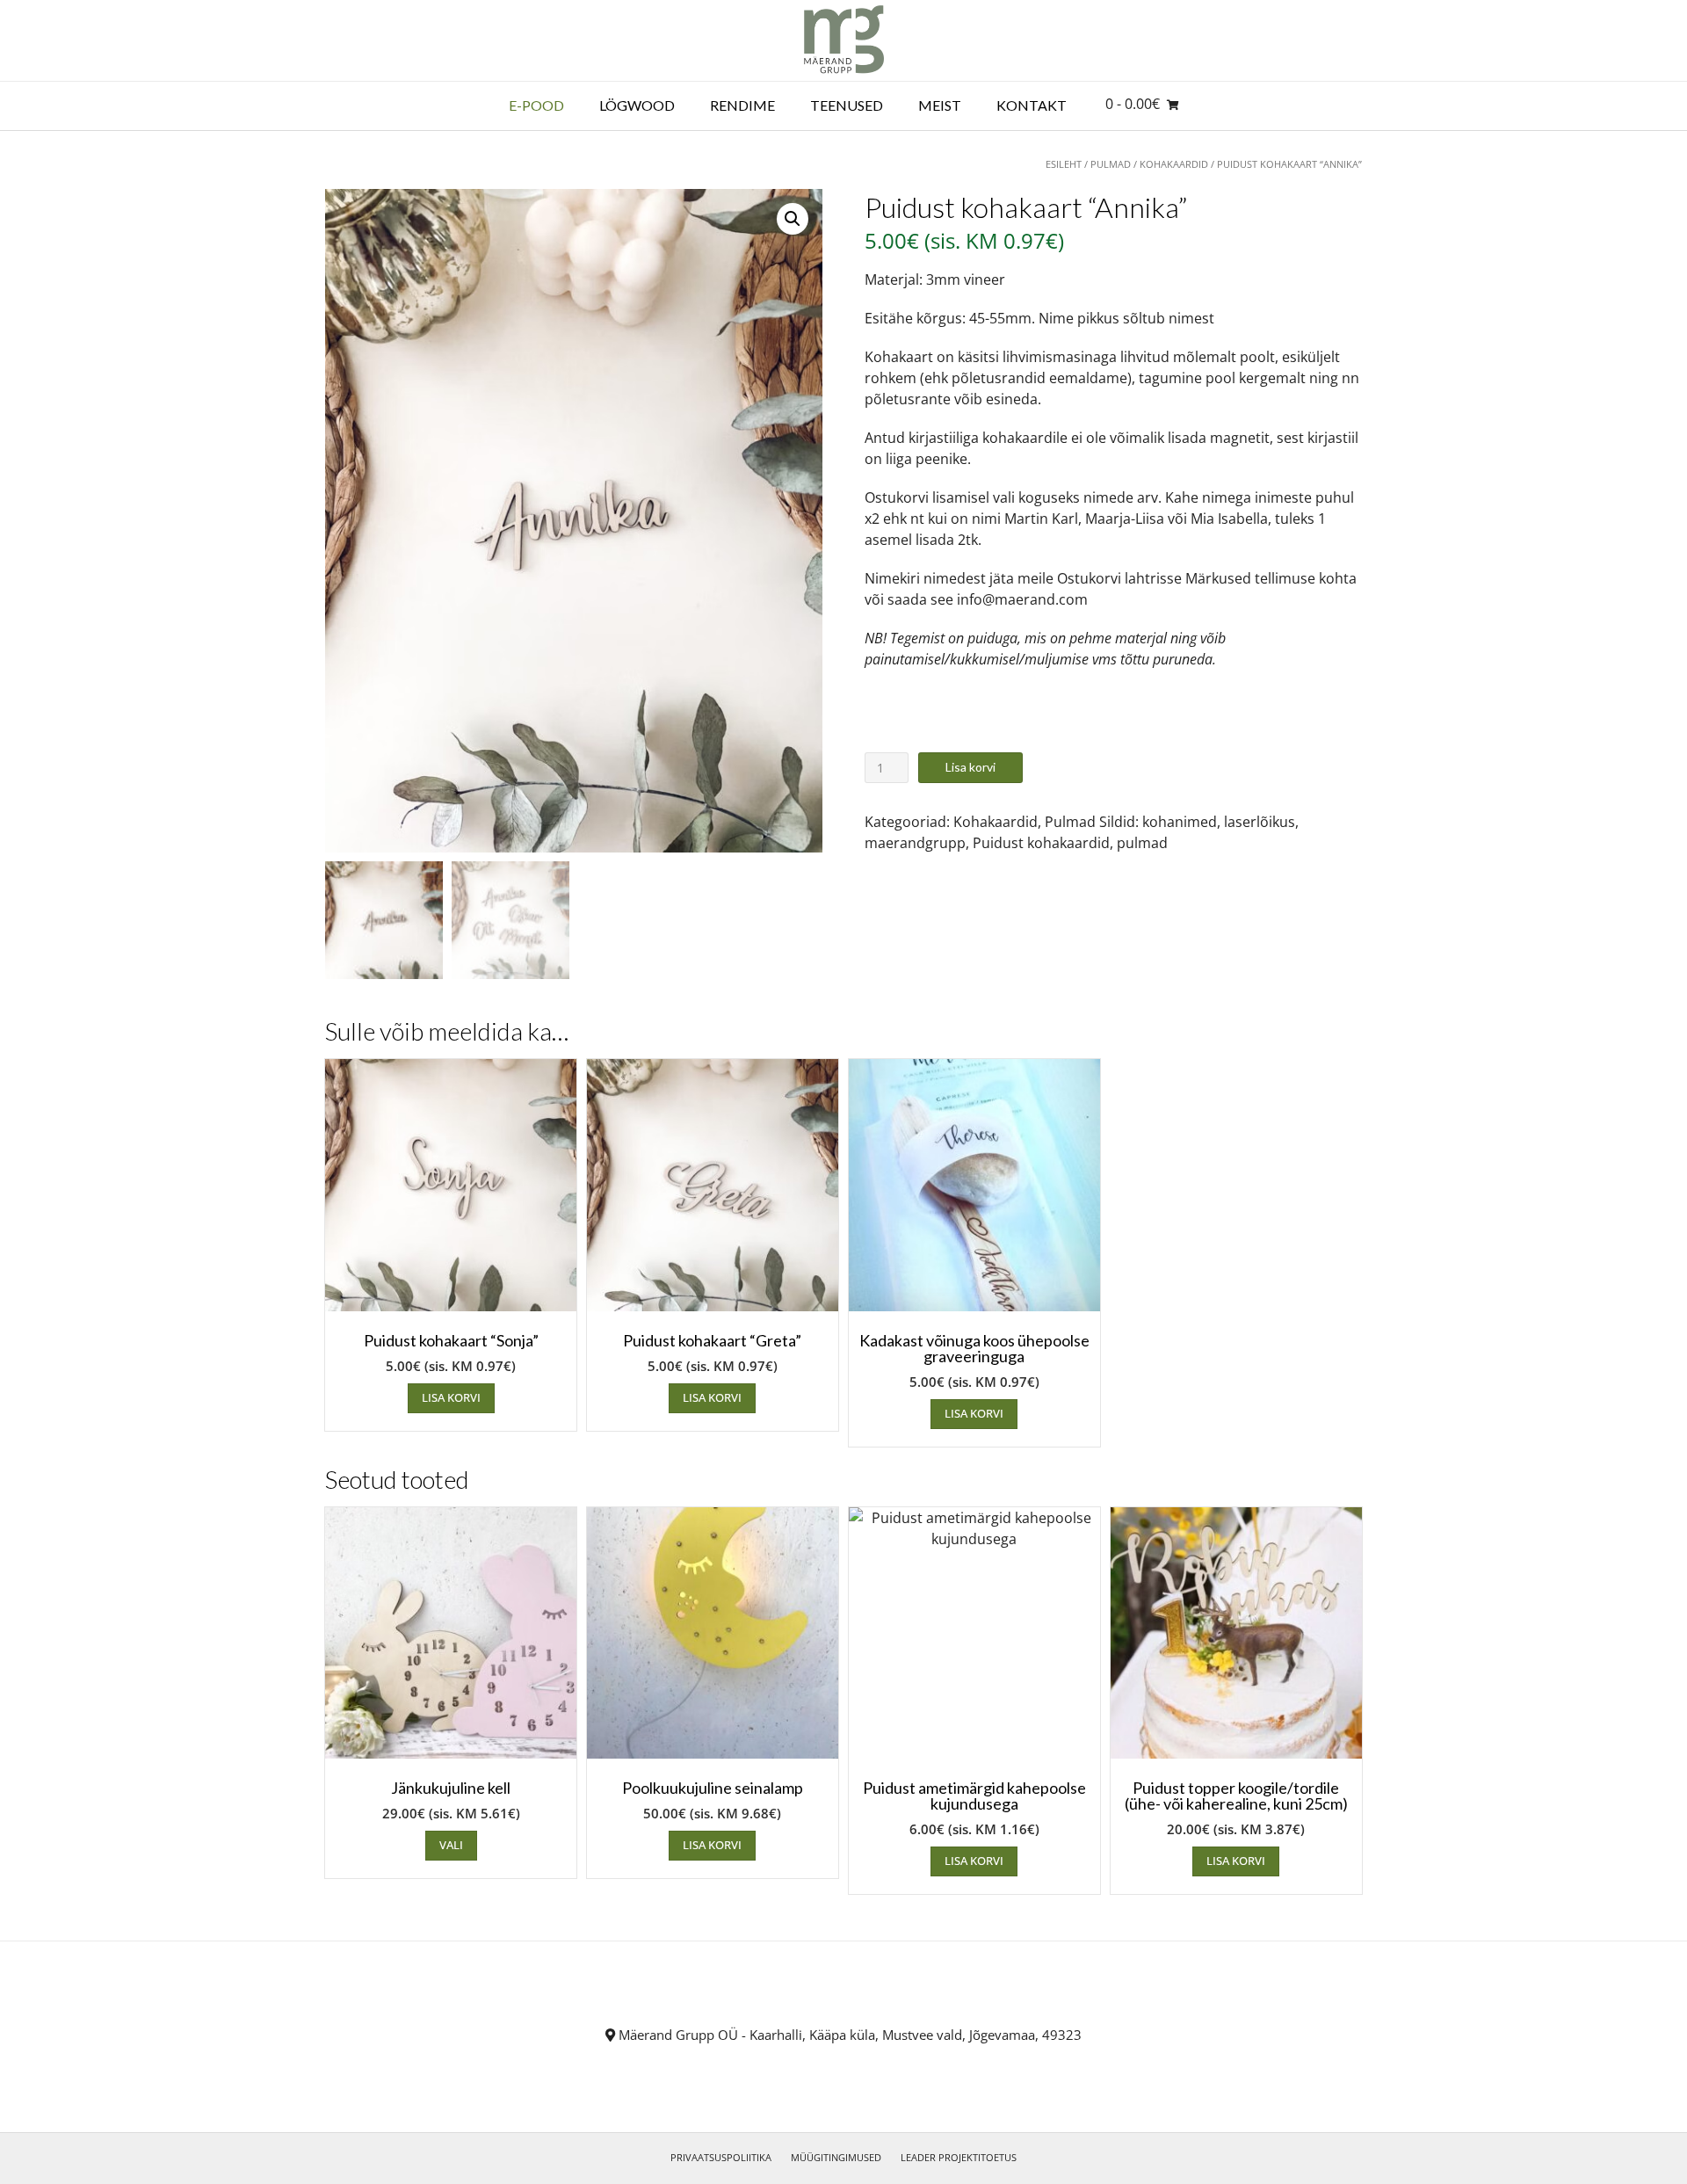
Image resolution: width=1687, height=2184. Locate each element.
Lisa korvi (970, 767)
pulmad (1142, 843)
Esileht (1064, 164)
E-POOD (536, 105)
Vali (451, 1845)
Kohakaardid (1174, 164)
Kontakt (1032, 105)
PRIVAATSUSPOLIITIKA (721, 2157)
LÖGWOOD (637, 105)
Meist (940, 105)
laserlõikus (1260, 822)
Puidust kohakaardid (1041, 843)
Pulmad (1111, 164)
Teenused (847, 105)
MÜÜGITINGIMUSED (836, 2157)
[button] (793, 219)
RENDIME (742, 105)
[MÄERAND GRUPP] (844, 40)
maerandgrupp (915, 843)
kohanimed (1180, 822)
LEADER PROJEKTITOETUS (959, 2157)
